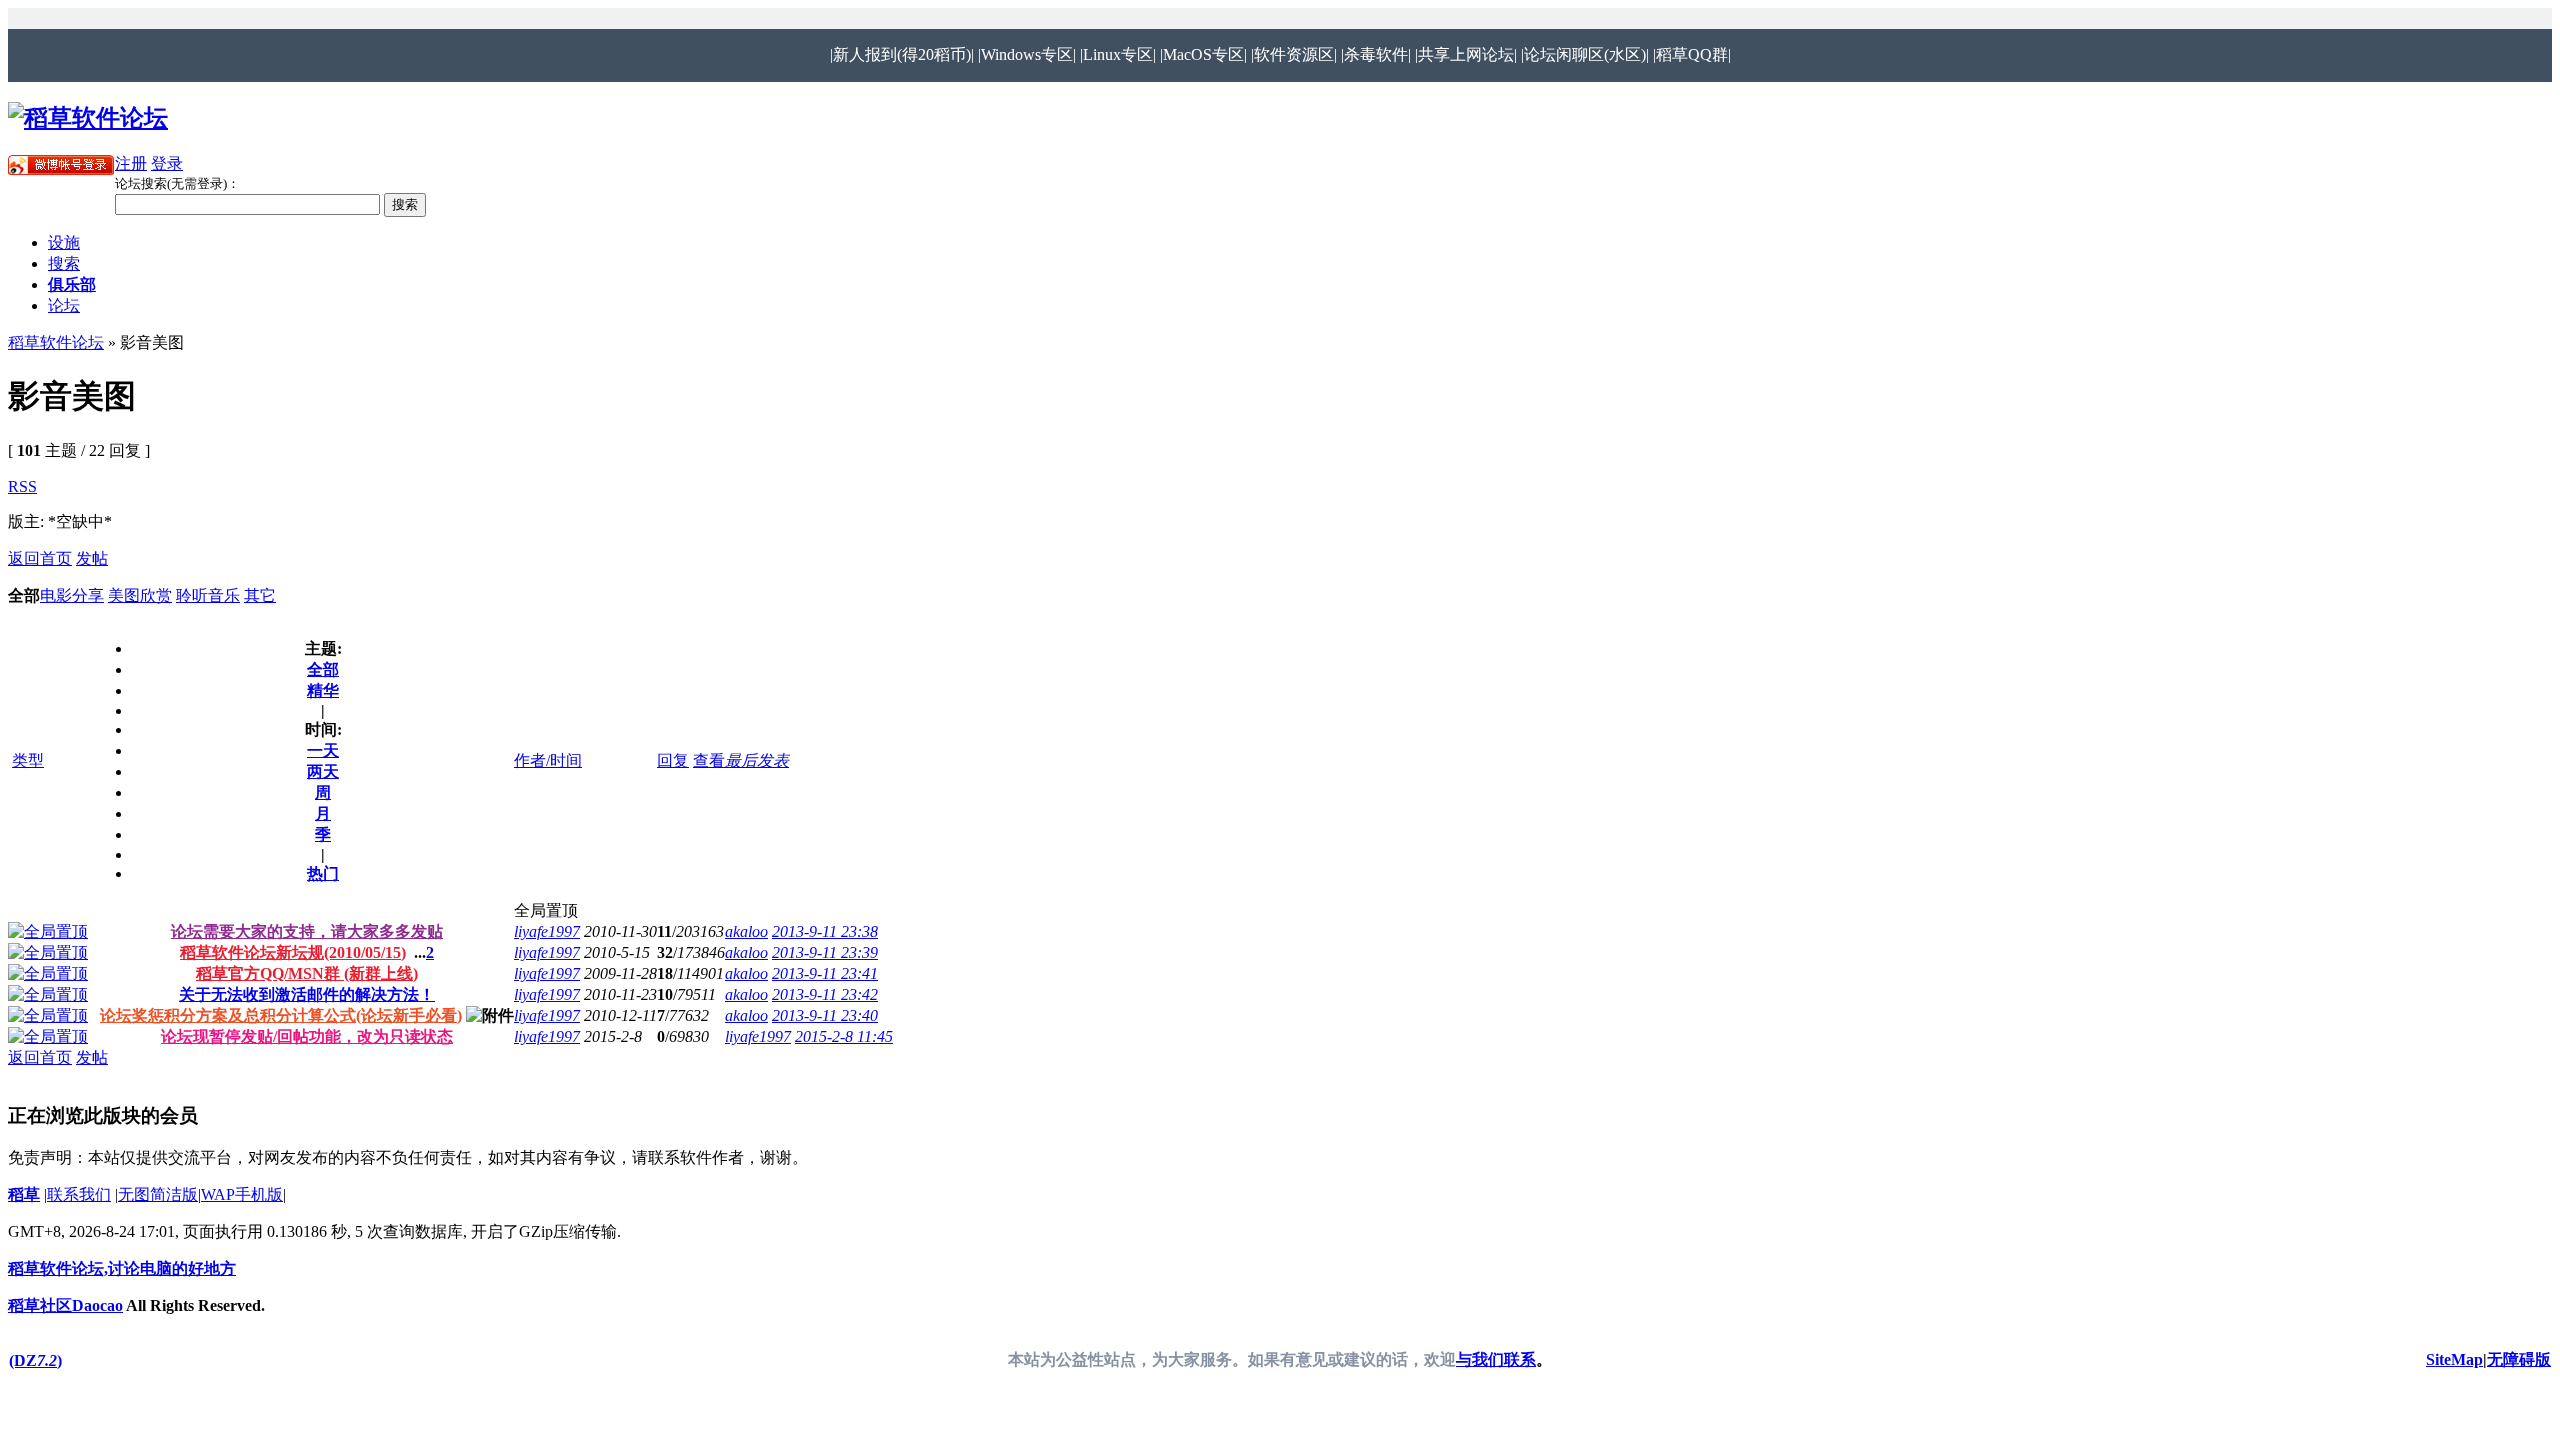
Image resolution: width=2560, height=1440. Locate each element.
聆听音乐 (208, 595)
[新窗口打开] (48, 931)
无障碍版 (2519, 1359)
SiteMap (2454, 1359)
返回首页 (40, 558)
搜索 (64, 263)
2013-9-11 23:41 (825, 973)
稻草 (24, 1194)
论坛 (64, 305)
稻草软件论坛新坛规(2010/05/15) (293, 952)
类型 (28, 760)
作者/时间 (548, 760)
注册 (131, 163)
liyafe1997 (547, 931)
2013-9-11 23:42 (825, 994)
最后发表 (757, 760)
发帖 (92, 558)
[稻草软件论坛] (88, 118)
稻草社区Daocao (65, 1305)
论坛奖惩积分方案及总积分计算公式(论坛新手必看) (281, 1015)
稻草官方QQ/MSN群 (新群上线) (307, 973)
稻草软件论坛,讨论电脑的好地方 (122, 1268)
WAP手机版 (242, 1194)
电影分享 (72, 595)
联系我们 (79, 1194)
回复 (673, 760)
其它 (260, 595)
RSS (22, 486)
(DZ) (35, 1360)
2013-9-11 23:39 (825, 952)
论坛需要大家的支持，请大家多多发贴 (307, 931)
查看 (709, 760)
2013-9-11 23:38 (825, 931)
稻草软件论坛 (56, 342)
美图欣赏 (140, 595)
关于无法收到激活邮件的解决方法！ (307, 994)
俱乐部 (72, 284)
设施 (64, 242)
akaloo (746, 931)
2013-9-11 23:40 (825, 1015)
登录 (167, 163)
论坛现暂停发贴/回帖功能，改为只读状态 (307, 1036)
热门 (323, 873)
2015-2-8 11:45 (844, 1036)
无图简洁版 (158, 1194)
